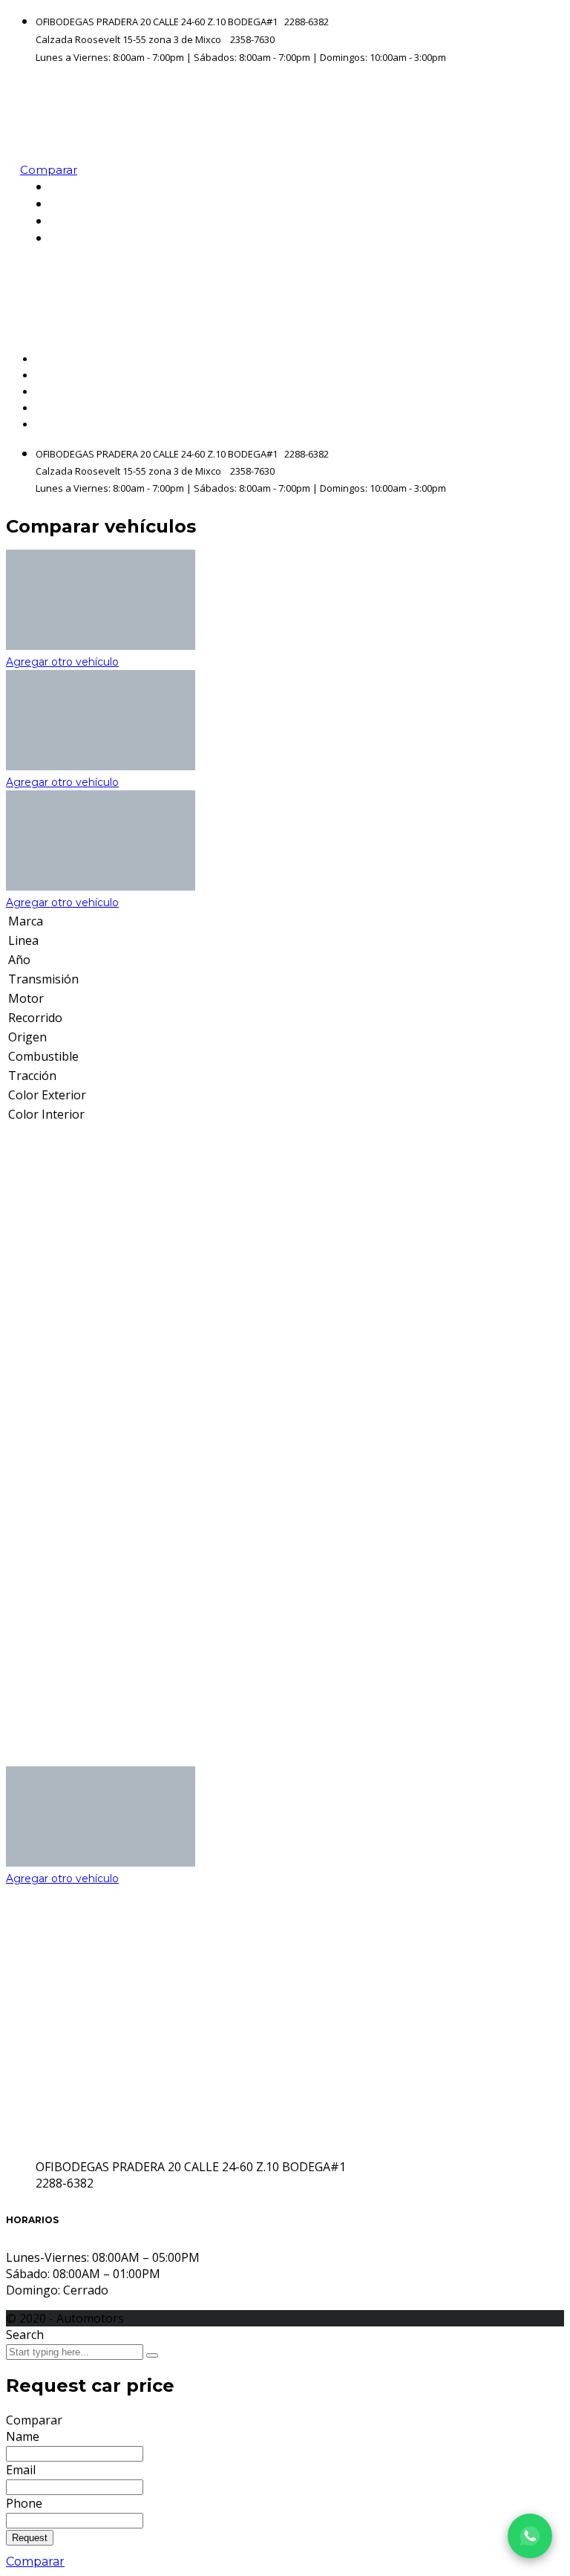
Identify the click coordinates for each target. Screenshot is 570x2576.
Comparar (35, 2562)
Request (30, 2538)
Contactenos (512, 238)
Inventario (520, 204)
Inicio (535, 187)
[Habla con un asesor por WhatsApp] (530, 2536)
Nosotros (524, 221)
